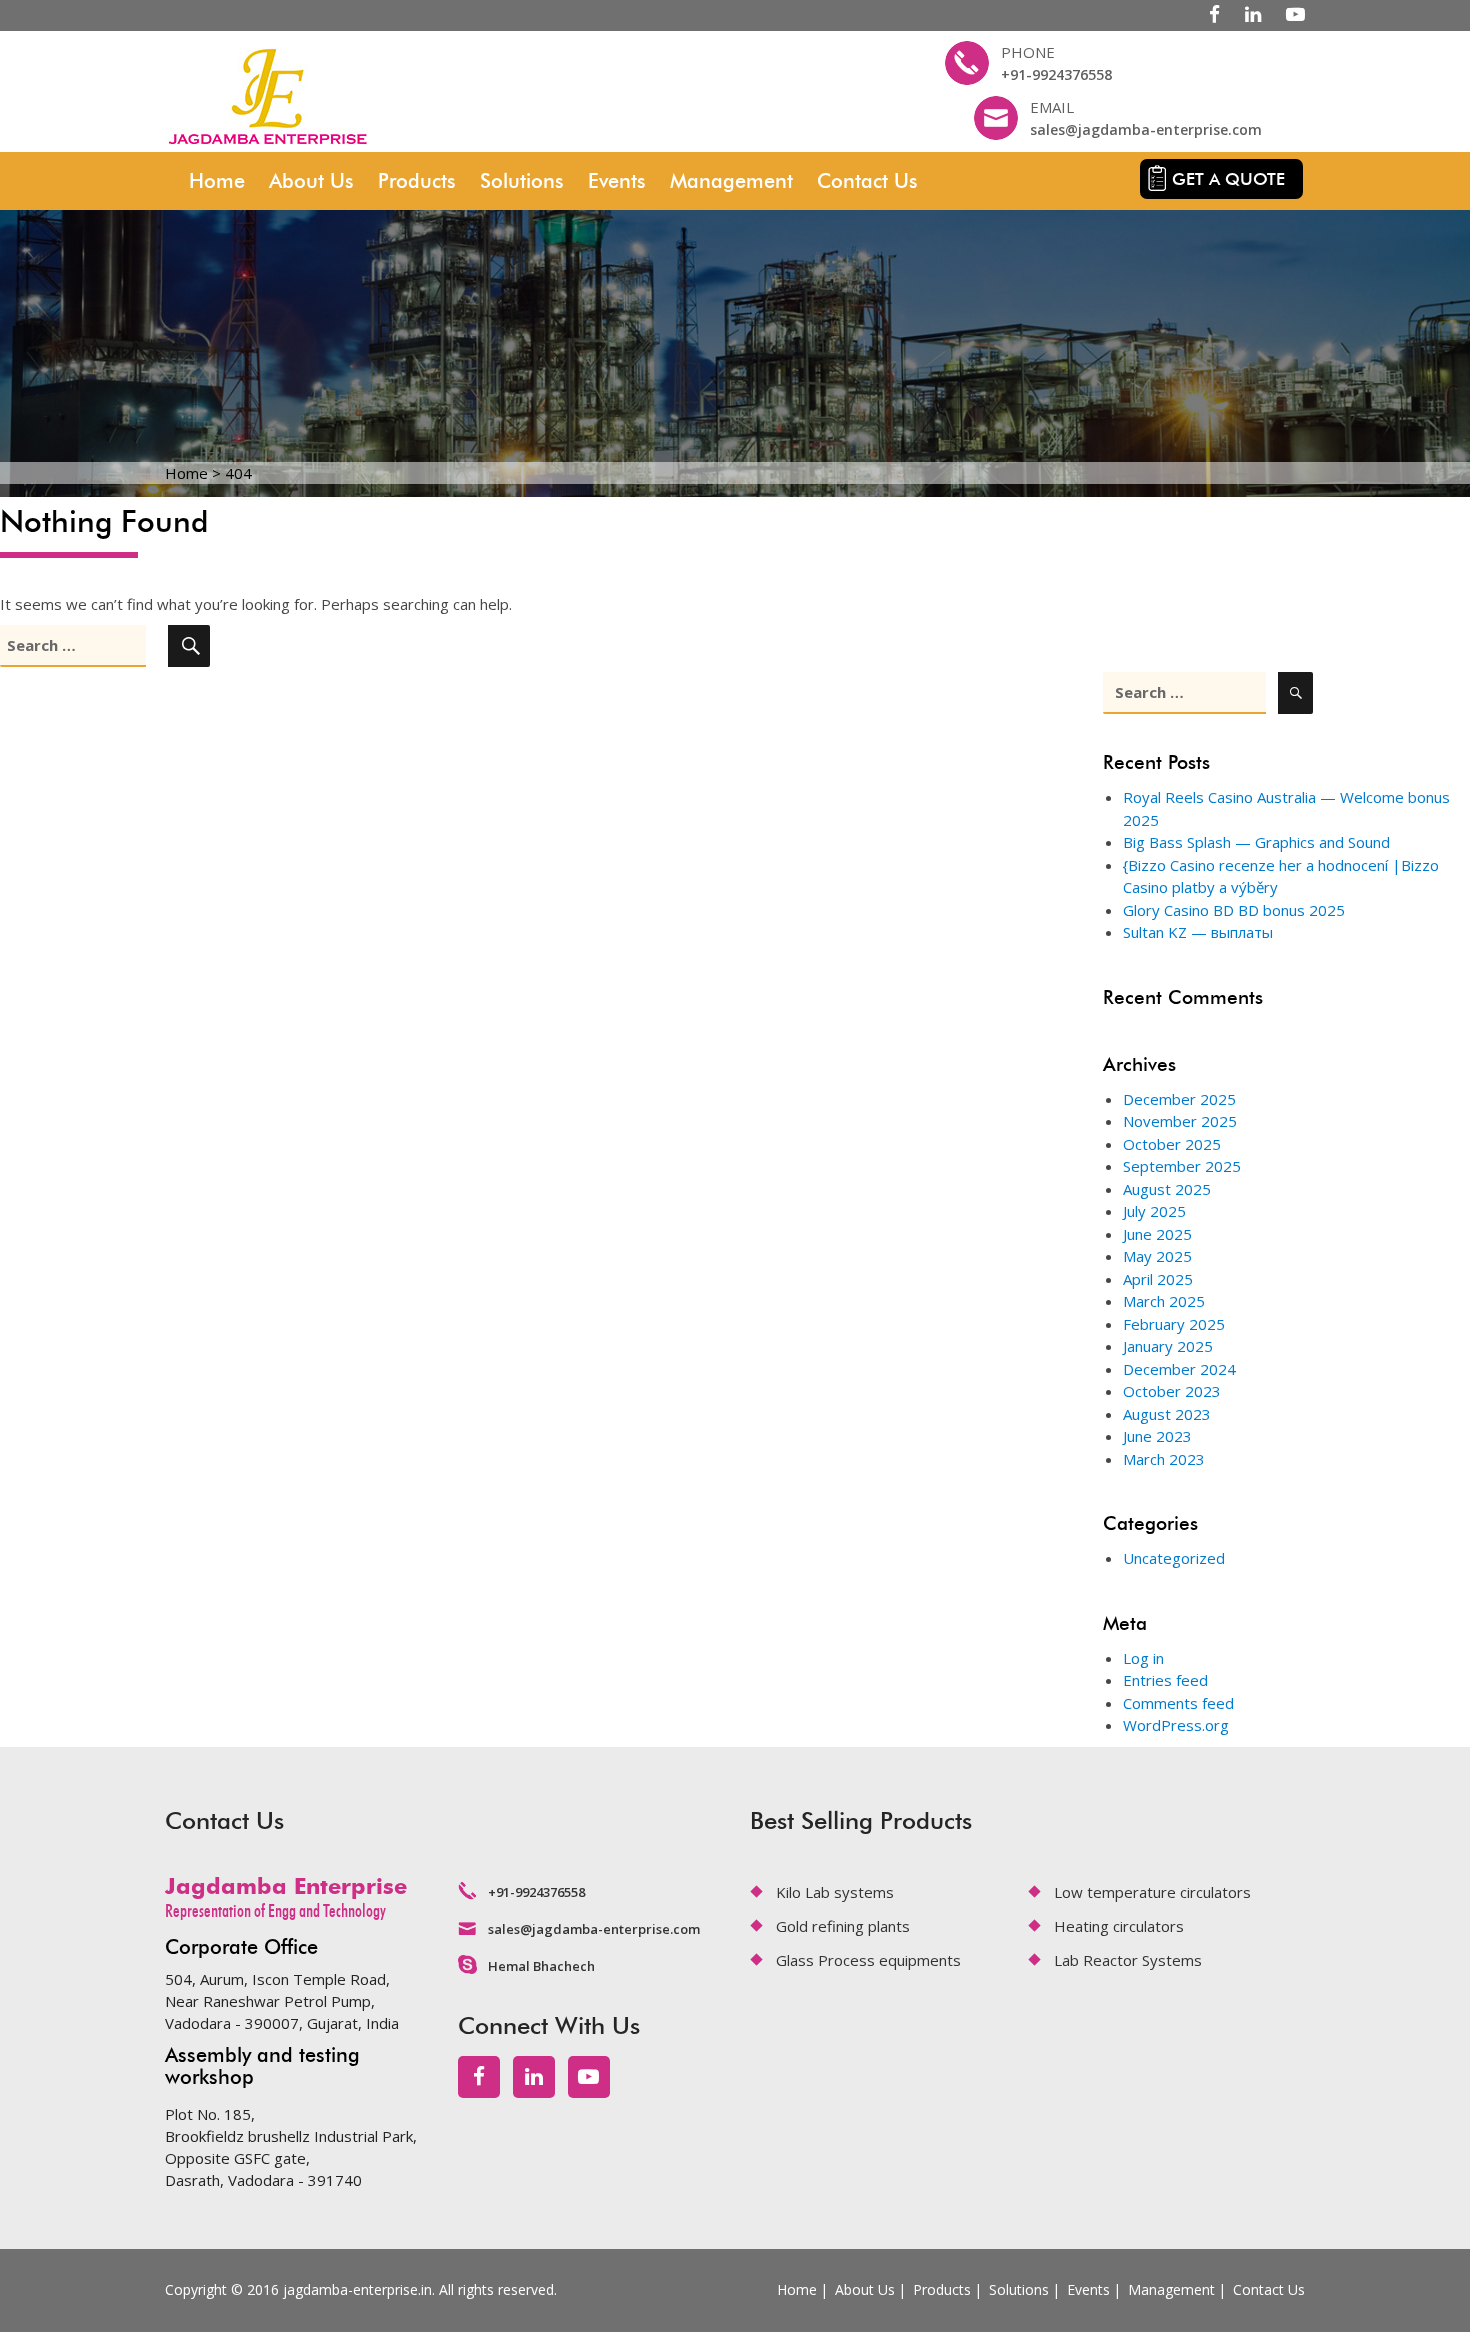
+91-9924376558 (1056, 74)
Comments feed (1178, 1703)
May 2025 (1157, 1256)
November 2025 (1180, 1121)
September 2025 (1182, 1166)
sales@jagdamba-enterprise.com (1146, 129)
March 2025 (1164, 1301)
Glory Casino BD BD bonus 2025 (1234, 910)
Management (731, 181)
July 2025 (1154, 1211)
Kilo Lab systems (835, 1892)
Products (417, 181)
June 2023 (1157, 1436)
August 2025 (1167, 1189)
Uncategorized (1174, 1558)
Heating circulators (1119, 1926)
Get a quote (1228, 179)
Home (217, 181)
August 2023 (1167, 1414)
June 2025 (1157, 1234)
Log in (1143, 1658)
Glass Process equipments (868, 1960)
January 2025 (1168, 1346)
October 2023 (1172, 1391)
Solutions (522, 181)
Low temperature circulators (1152, 1892)
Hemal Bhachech (541, 1966)
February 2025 (1174, 1324)
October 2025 (1172, 1144)
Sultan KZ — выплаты (1198, 932)
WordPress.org (1176, 1725)
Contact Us (867, 181)
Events (617, 181)
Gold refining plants (843, 1926)
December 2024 (1179, 1369)
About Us (311, 181)
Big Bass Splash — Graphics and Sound (1256, 842)
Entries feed (1165, 1680)
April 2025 (1158, 1279)
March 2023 (1164, 1459)
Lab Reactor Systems (1128, 1960)
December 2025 (1179, 1099)
